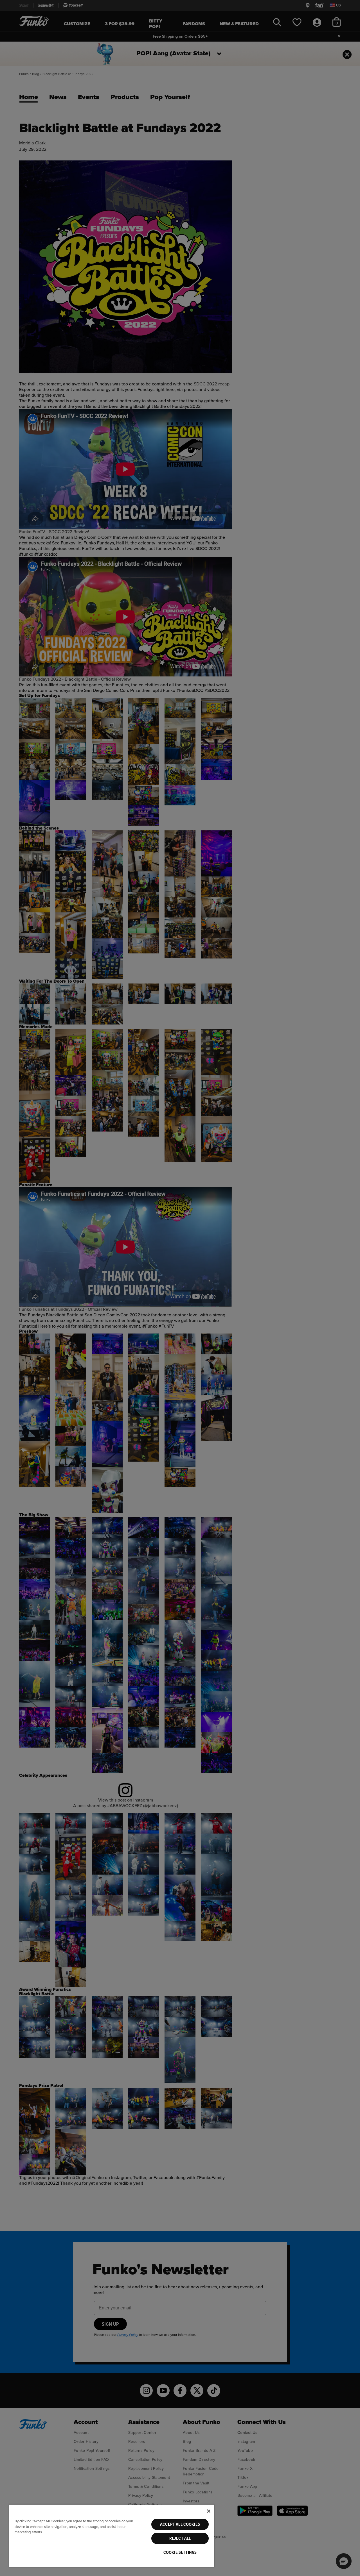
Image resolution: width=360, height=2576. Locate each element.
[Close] (209, 2511)
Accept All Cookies (180, 2524)
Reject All (180, 2538)
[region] (112, 2536)
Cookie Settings (180, 2552)
